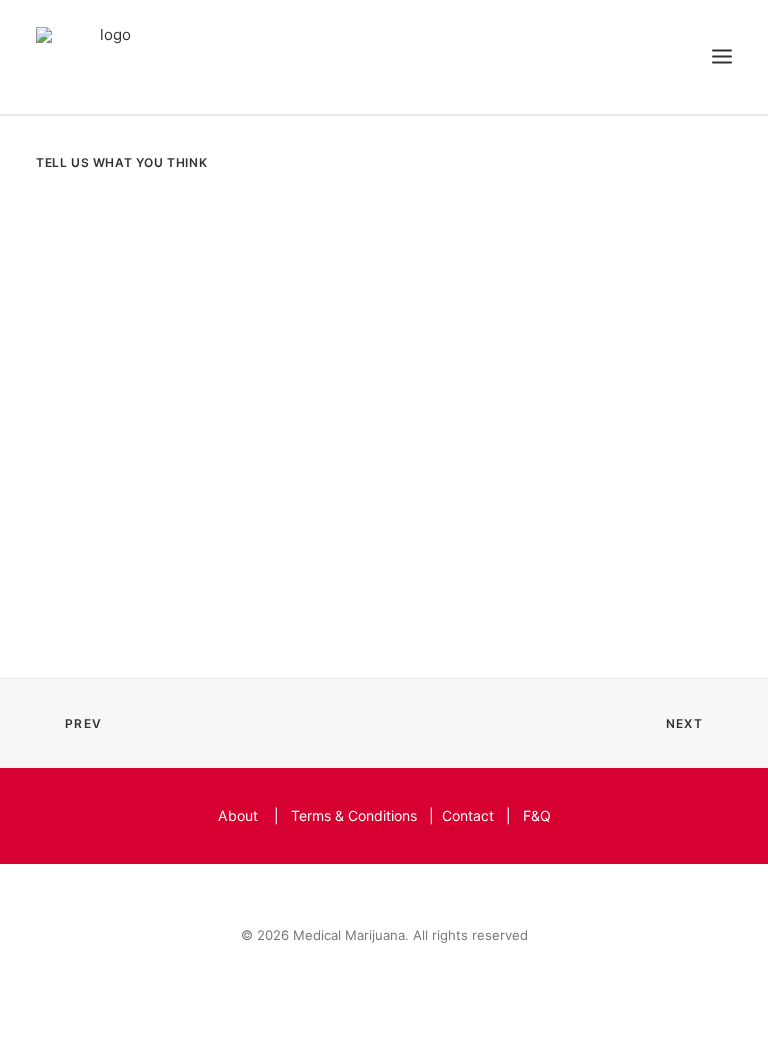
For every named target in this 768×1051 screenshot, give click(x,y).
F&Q (537, 815)
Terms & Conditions (354, 815)
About (238, 815)
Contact (468, 815)
